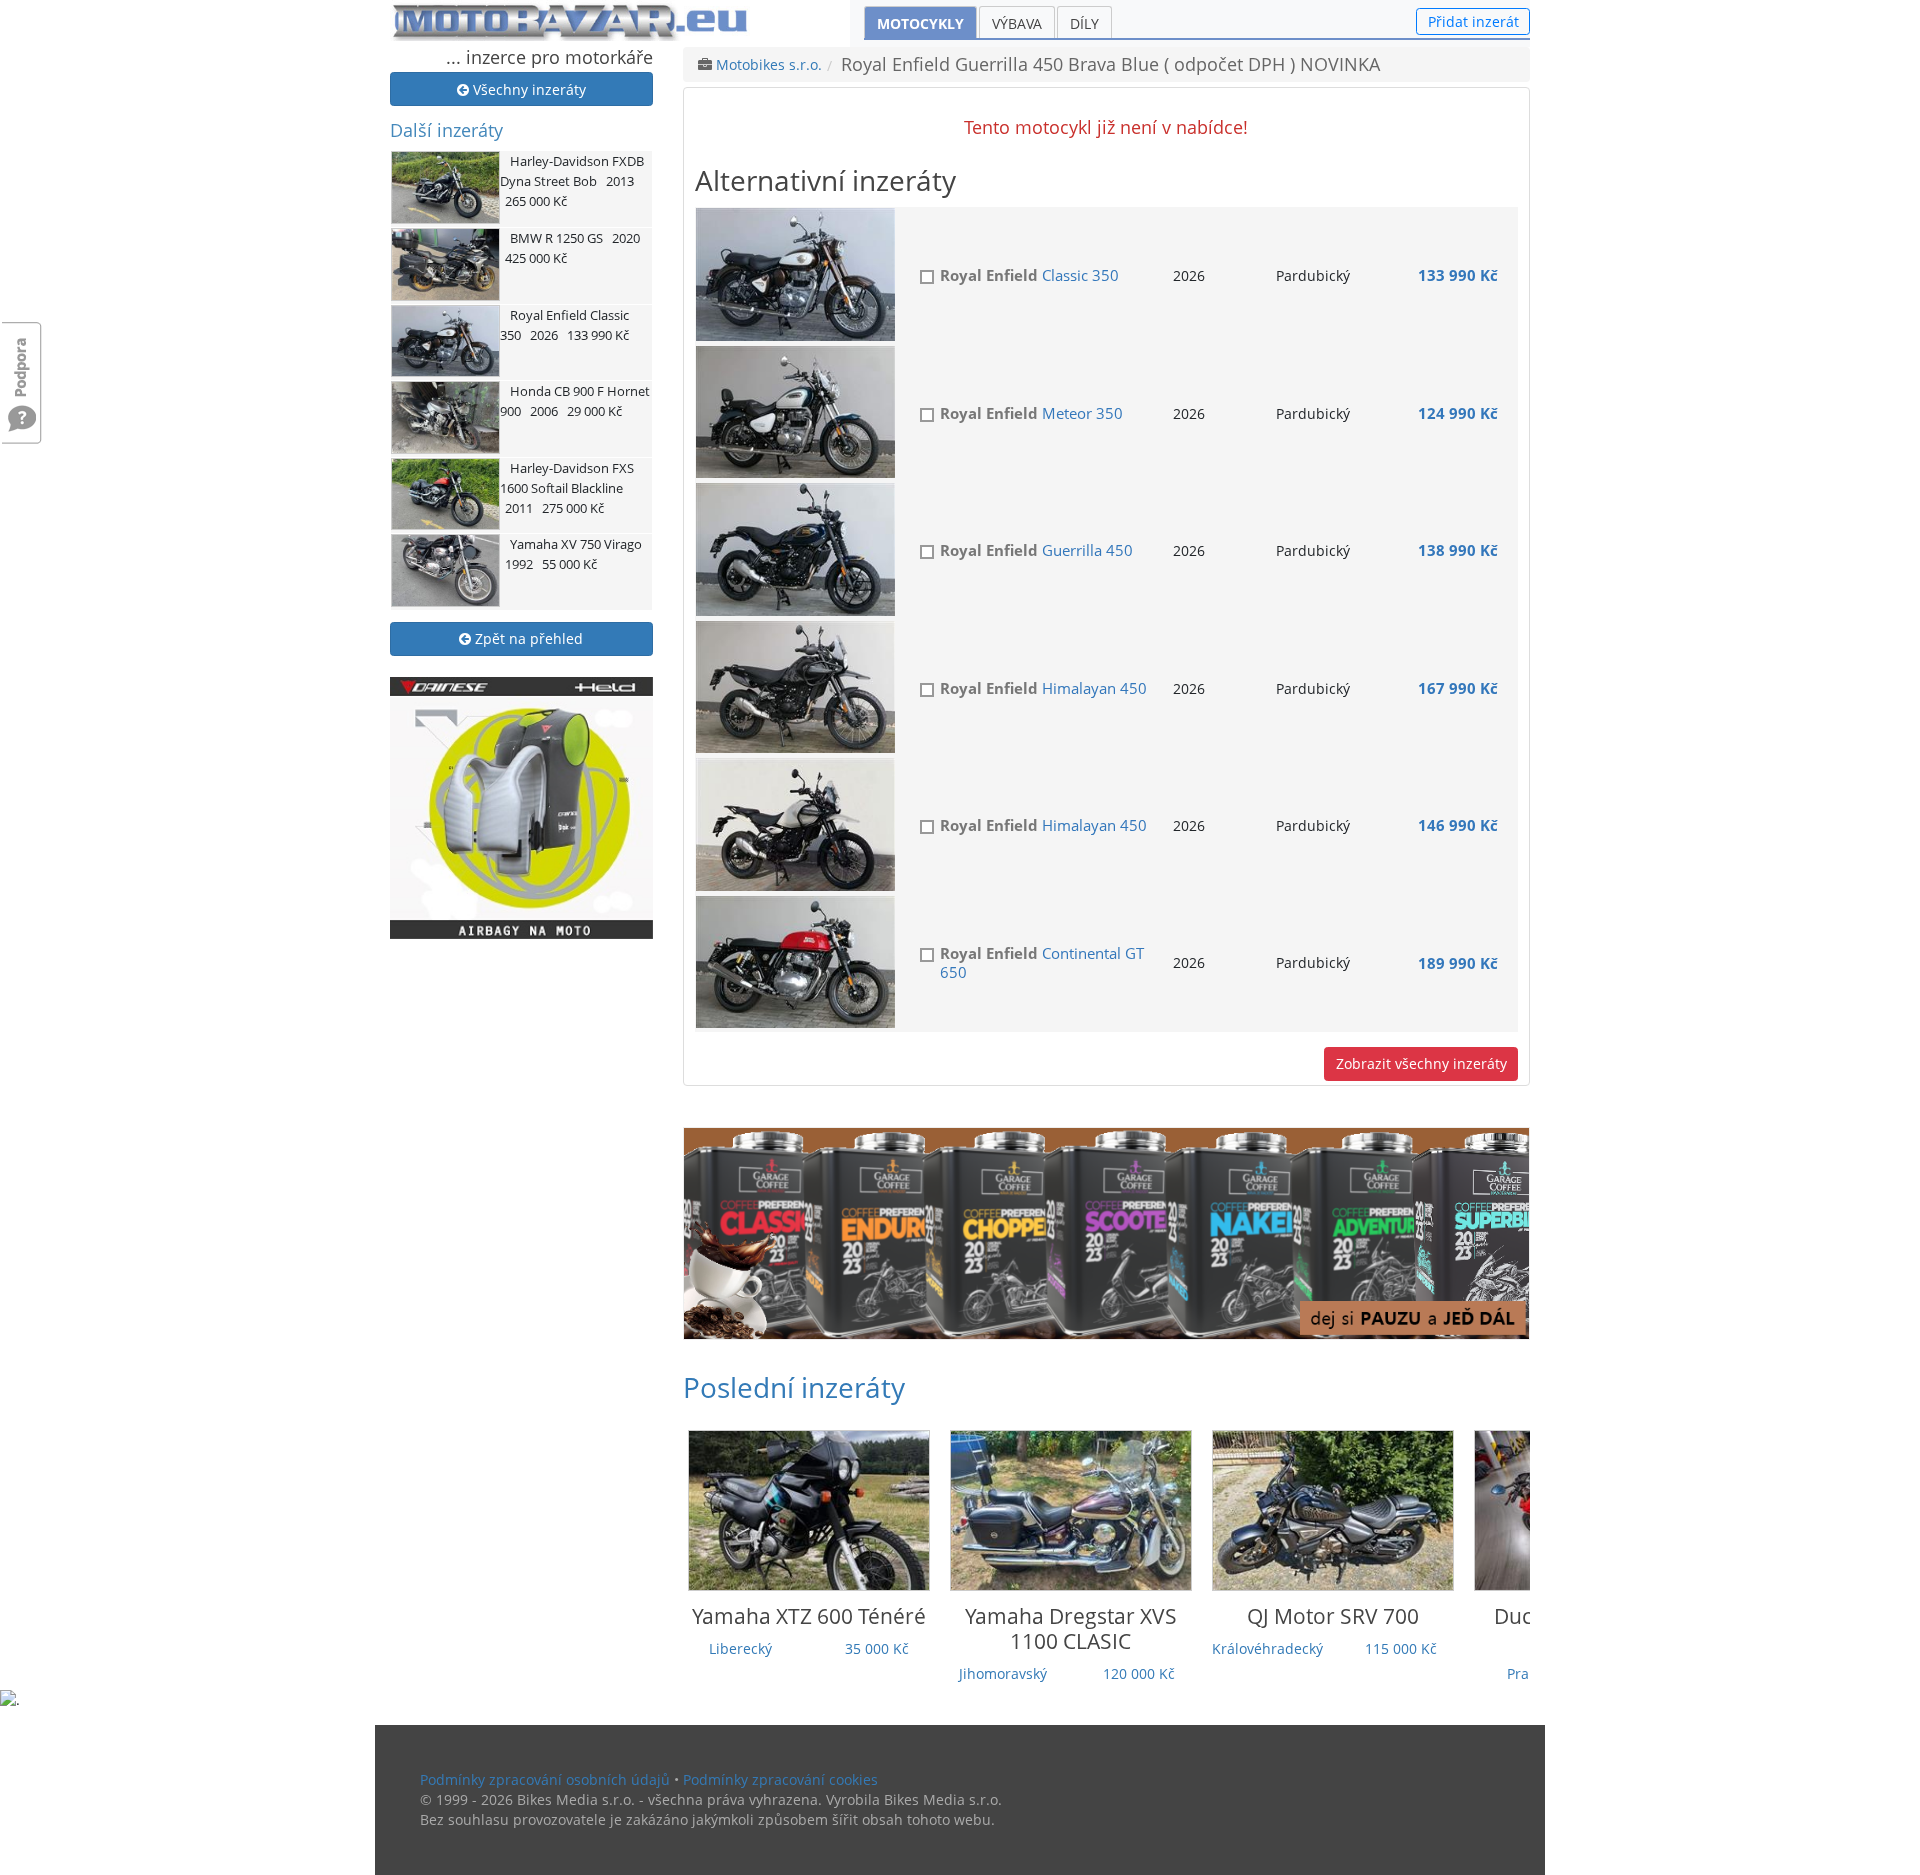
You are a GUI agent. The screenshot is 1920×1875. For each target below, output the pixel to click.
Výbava (1017, 23)
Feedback (22, 357)
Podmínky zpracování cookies (780, 1779)
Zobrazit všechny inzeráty (1421, 1063)
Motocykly (920, 23)
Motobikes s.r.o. (769, 64)
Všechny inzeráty (527, 89)
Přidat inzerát (1473, 21)
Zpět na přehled (527, 638)
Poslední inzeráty (794, 1387)
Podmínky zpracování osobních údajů (545, 1779)
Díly (1084, 23)
